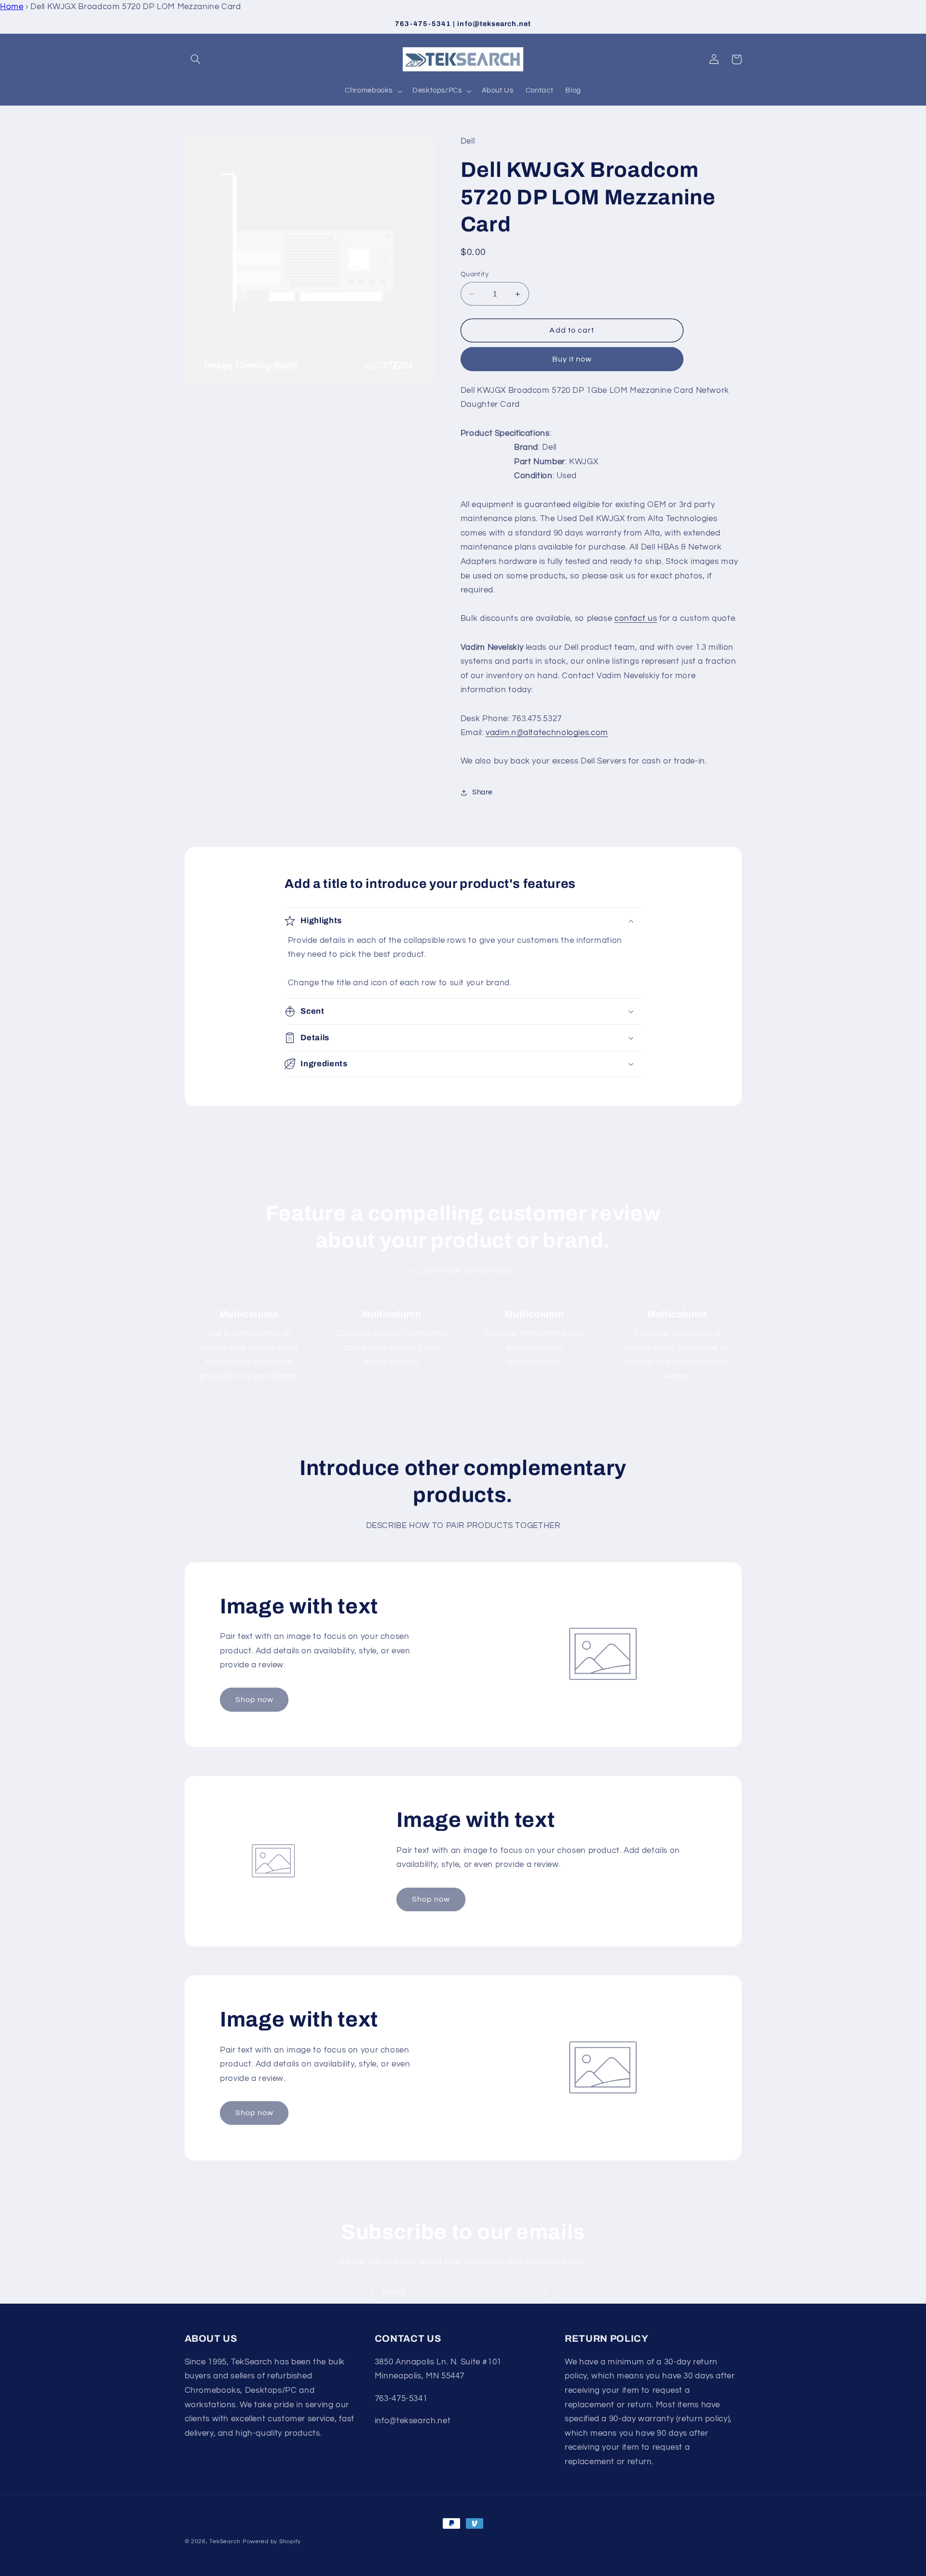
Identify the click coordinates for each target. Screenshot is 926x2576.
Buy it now (572, 359)
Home (12, 7)
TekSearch (225, 2542)
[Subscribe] (543, 2292)
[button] (196, 59)
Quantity (475, 274)
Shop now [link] (254, 1700)
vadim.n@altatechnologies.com (547, 733)
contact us (636, 618)
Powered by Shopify (272, 2542)
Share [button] (482, 792)
